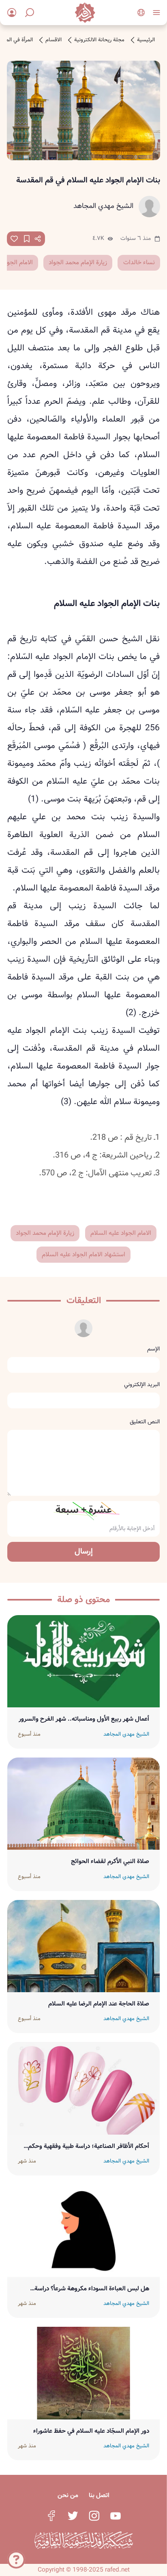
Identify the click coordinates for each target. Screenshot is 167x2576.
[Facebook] (51, 2516)
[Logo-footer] (84, 2540)
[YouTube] (116, 2516)
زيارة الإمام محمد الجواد (78, 263)
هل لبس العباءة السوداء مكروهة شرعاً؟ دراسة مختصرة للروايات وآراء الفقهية (92, 2289)
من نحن (68, 2495)
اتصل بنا (99, 2495)
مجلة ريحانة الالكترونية (99, 40)
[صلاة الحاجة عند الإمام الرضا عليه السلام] (84, 1946)
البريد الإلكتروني (142, 1384)
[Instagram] (94, 2516)
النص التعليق (145, 1422)
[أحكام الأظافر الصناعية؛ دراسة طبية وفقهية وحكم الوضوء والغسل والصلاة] (84, 2088)
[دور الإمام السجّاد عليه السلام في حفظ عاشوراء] (84, 2373)
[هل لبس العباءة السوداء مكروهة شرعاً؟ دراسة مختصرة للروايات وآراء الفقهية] (84, 2231)
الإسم (153, 1349)
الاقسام (54, 40)
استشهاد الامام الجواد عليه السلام (83, 1255)
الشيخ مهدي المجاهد (103, 206)
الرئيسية (146, 40)
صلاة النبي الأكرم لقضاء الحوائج (110, 1862)
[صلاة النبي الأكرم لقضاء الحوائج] (84, 1804)
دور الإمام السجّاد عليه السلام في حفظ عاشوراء (91, 2431)
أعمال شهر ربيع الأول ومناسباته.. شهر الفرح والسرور (84, 1719)
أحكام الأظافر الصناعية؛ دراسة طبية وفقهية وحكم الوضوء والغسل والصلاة (89, 2146)
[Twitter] (73, 2516)
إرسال (84, 1552)
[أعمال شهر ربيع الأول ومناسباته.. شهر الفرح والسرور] (84, 1661)
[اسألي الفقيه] (16, 2563)
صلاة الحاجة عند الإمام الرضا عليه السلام (99, 2004)
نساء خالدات (139, 263)
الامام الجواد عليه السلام (121, 1233)
